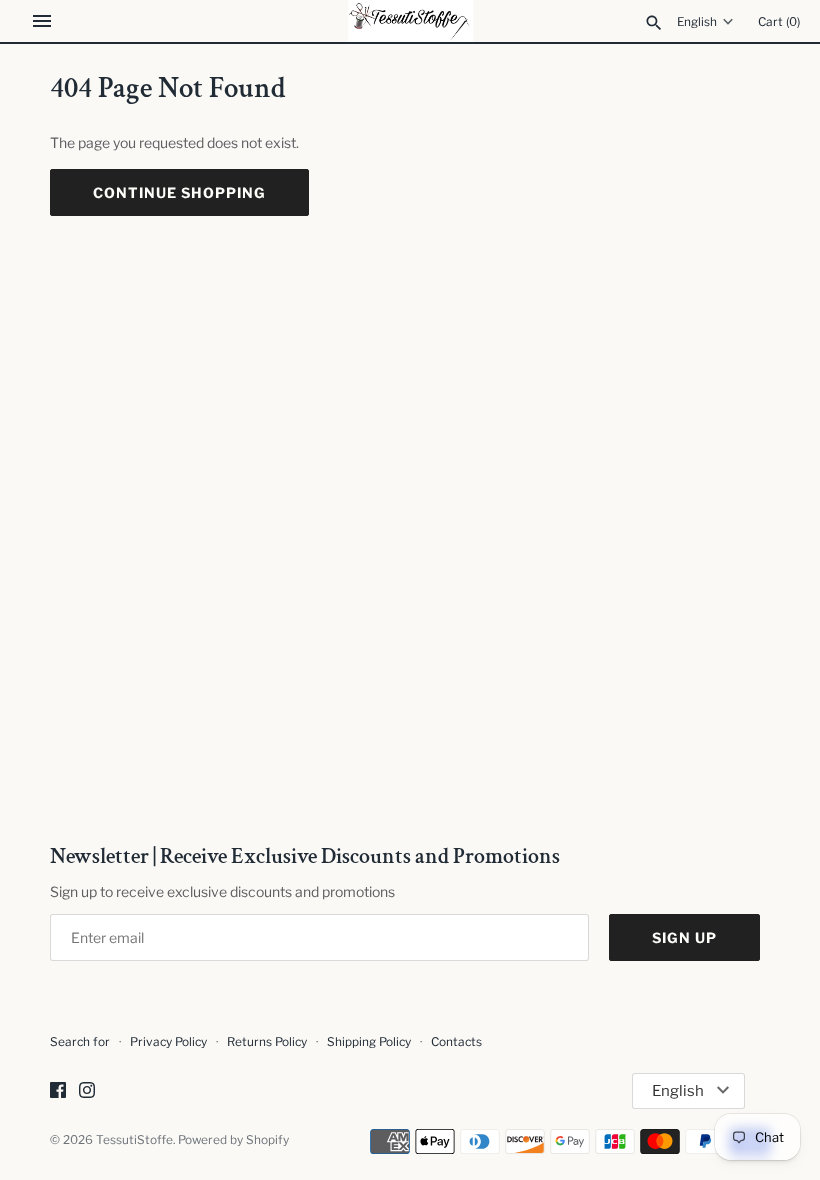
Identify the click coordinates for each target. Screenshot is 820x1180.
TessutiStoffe (134, 1140)
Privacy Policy (168, 1042)
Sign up (684, 937)
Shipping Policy (369, 1042)
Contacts (456, 1042)
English (697, 22)
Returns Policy (267, 1042)
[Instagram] (87, 1091)
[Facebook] (58, 1091)
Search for (80, 1042)
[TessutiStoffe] (410, 21)
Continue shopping (179, 192)
